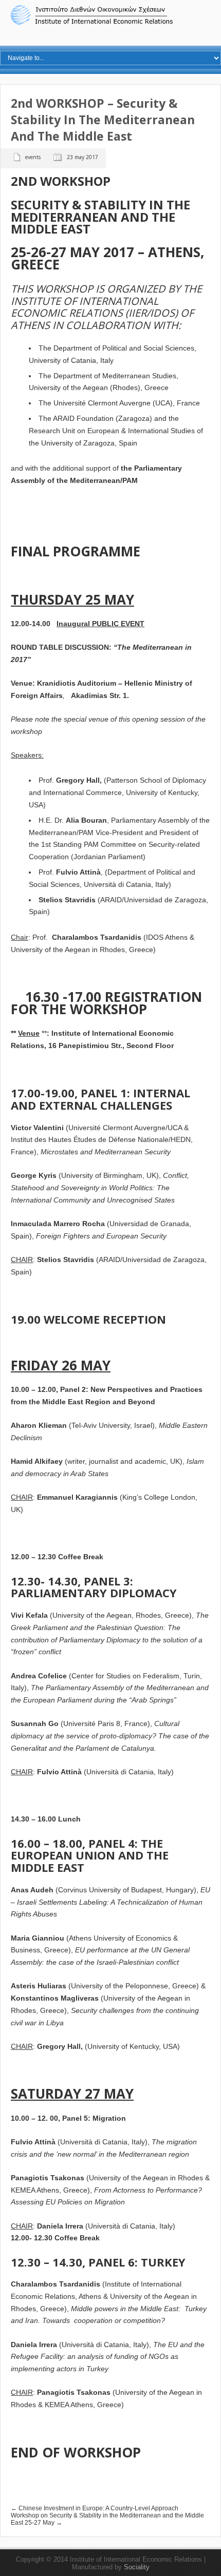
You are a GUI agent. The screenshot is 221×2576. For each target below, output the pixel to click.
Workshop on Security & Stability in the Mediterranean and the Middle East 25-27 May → (107, 2519)
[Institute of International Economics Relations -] (110, 24)
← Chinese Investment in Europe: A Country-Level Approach (95, 2508)
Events (33, 157)
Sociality (137, 2567)
